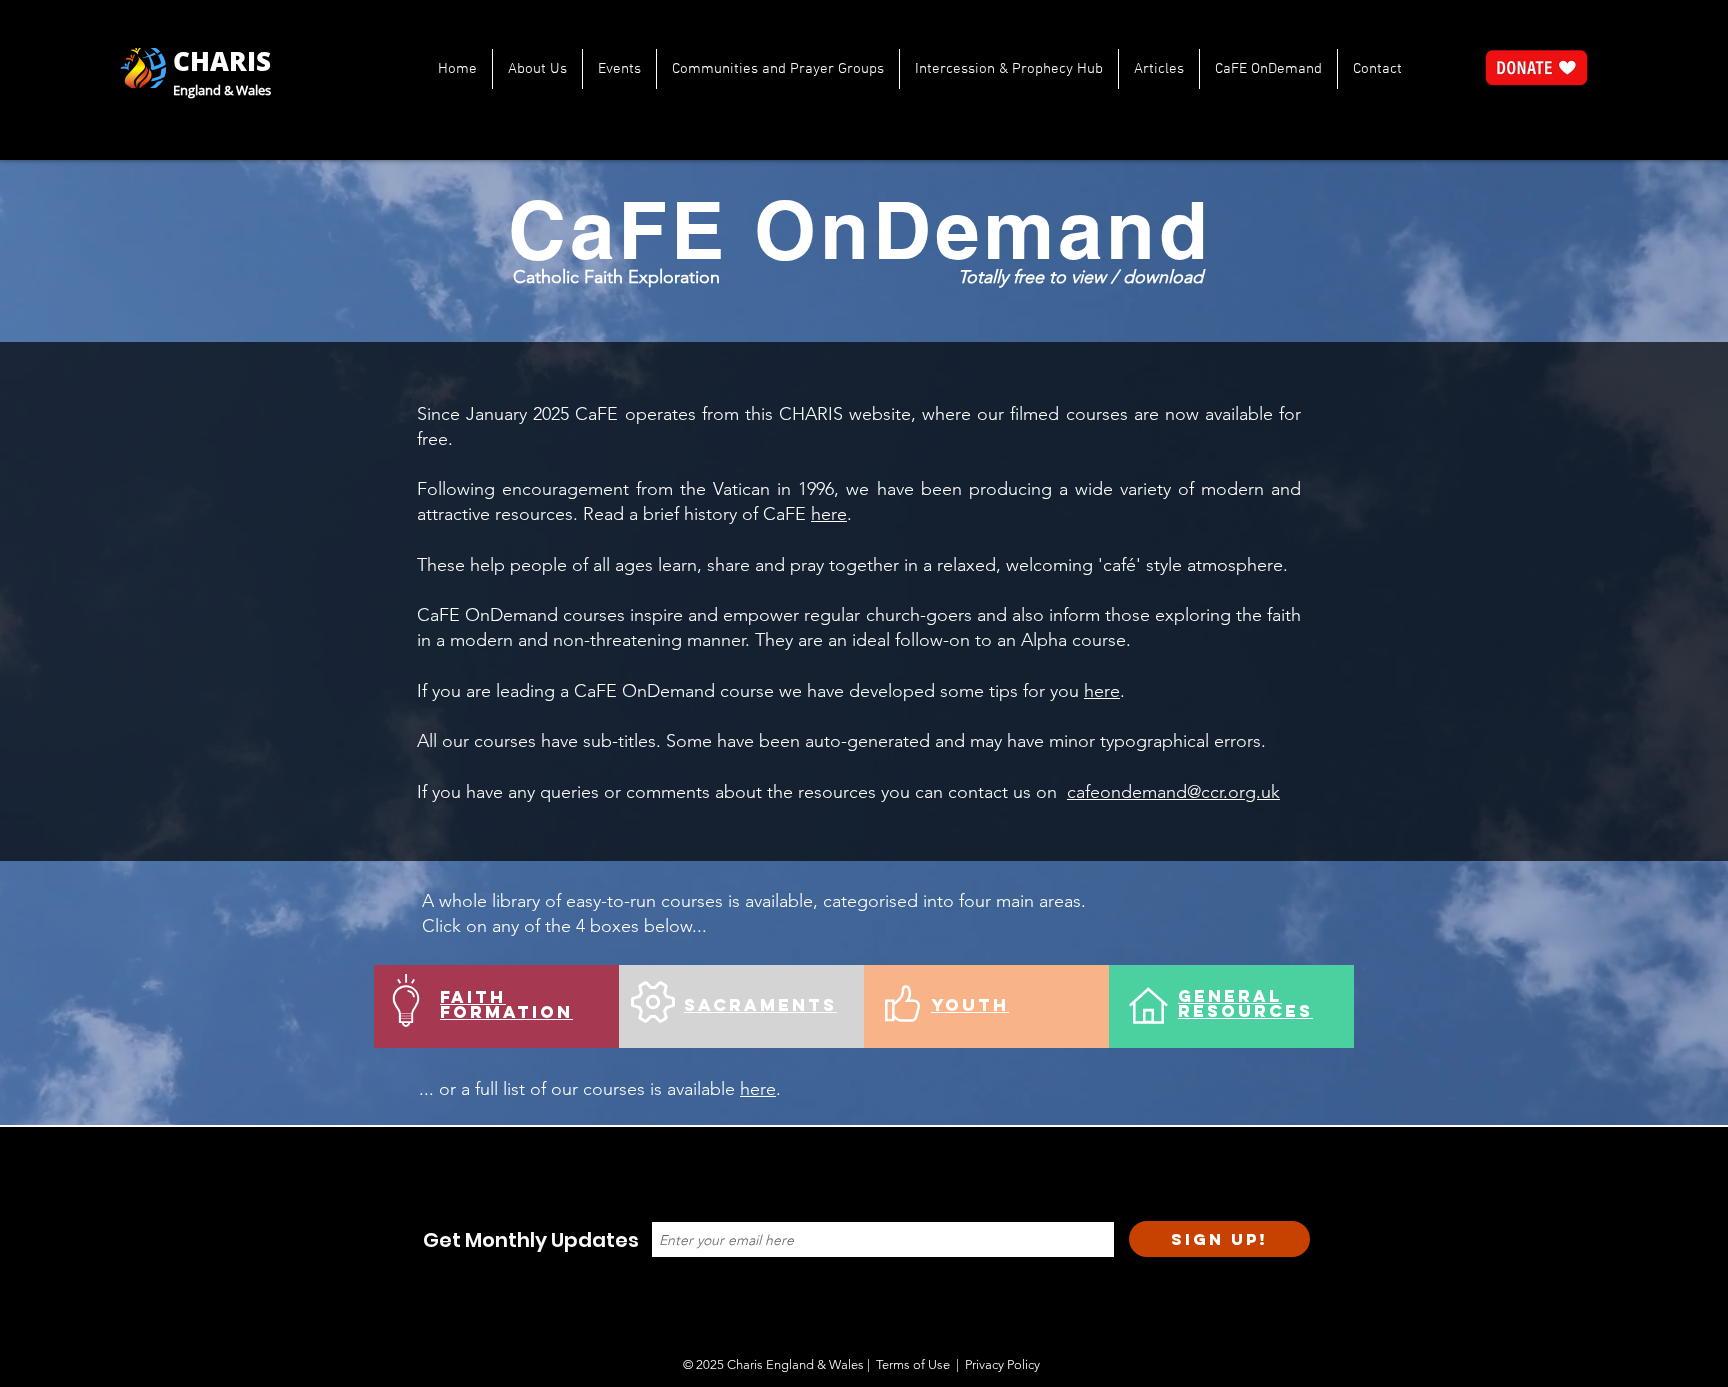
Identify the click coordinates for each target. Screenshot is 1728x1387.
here (829, 514)
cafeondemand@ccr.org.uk (1173, 792)
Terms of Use (913, 1364)
